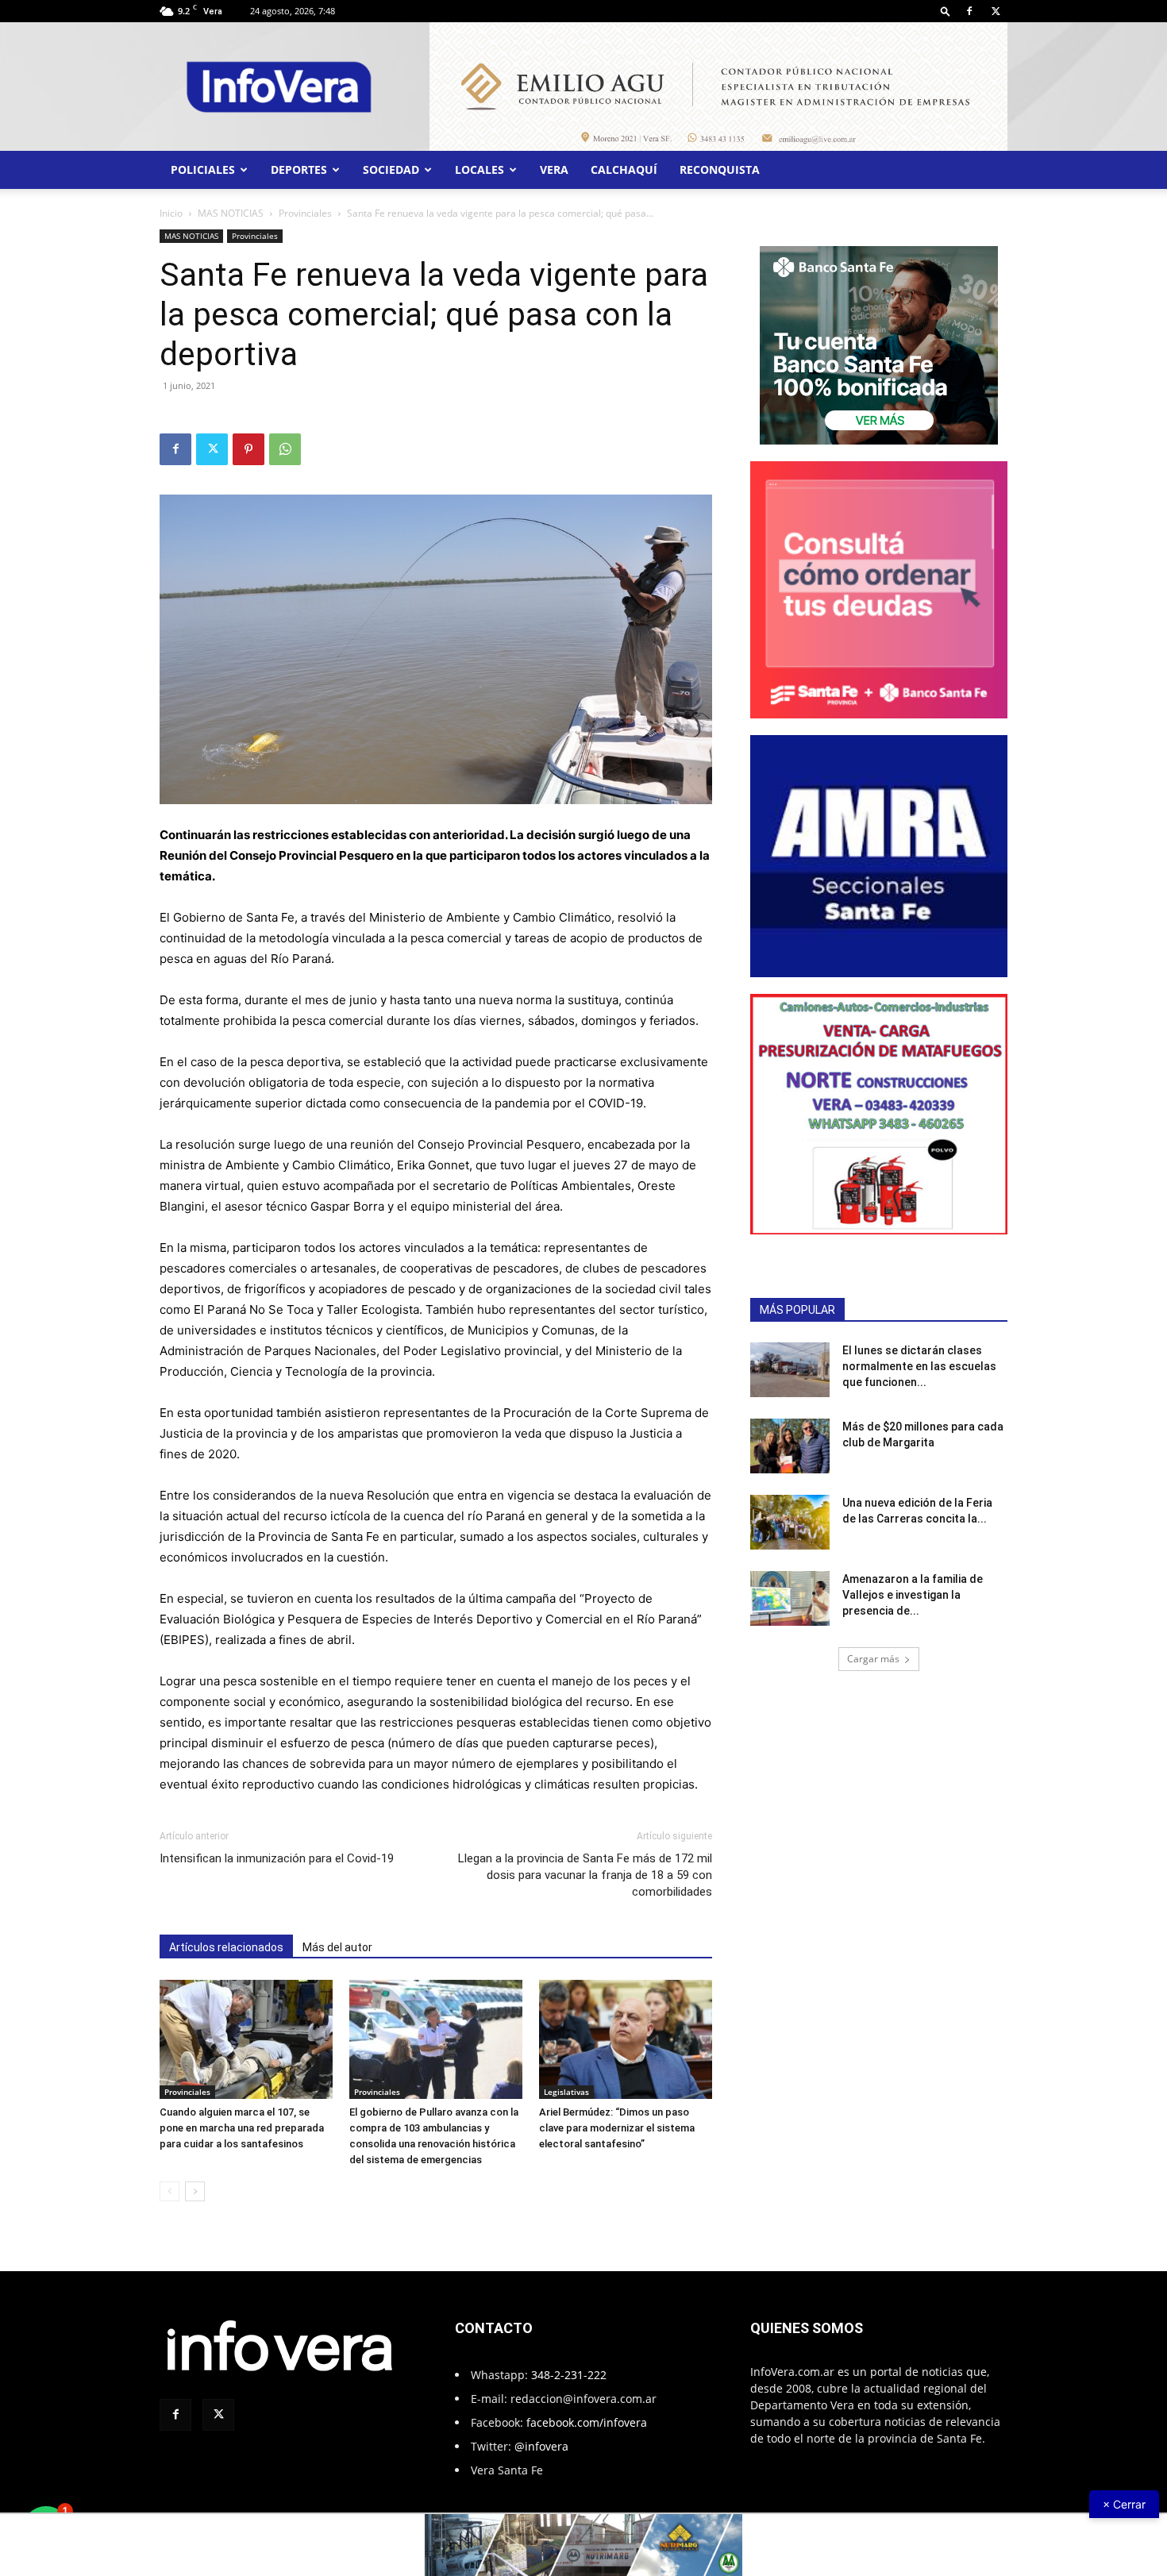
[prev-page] (169, 2191)
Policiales (203, 169)
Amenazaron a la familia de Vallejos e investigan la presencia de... (913, 1595)
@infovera (541, 2446)
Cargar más (873, 1659)
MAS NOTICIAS (231, 213)
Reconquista (720, 169)
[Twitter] (996, 11)
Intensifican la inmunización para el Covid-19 (277, 1858)
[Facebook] (969, 11)
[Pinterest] (248, 449)
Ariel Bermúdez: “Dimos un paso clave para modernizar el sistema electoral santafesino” (617, 2128)
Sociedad (391, 169)
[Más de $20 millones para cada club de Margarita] (790, 1446)
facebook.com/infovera (587, 2422)
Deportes (299, 169)
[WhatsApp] (285, 449)
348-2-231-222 (569, 2375)
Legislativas (566, 2092)
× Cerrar (1124, 2504)
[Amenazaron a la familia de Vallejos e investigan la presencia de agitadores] (790, 1598)
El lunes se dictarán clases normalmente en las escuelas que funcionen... (919, 1366)
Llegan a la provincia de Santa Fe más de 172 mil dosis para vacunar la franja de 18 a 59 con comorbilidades (585, 1875)
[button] (946, 11)
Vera (554, 169)
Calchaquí (624, 169)
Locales (480, 169)
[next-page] (195, 2191)
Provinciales (305, 213)
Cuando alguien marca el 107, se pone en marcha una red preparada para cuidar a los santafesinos (242, 2128)
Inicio (171, 213)
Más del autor (337, 1947)
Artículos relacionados (226, 1947)
